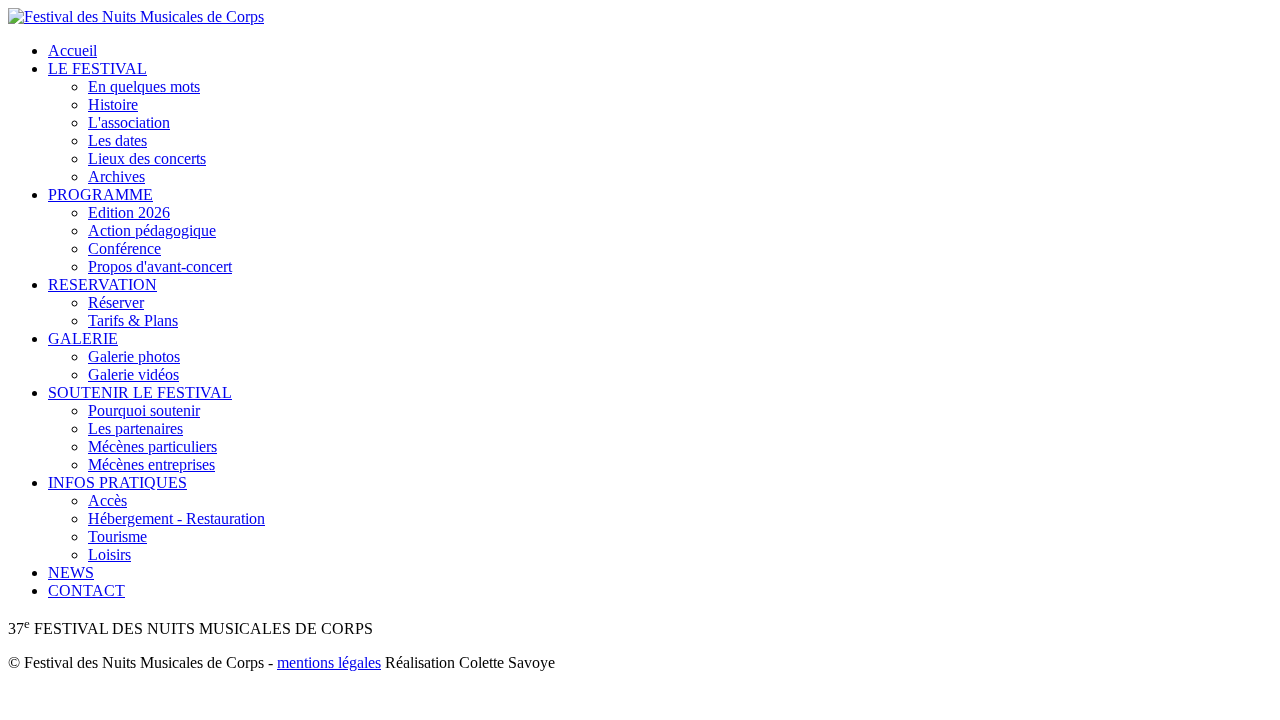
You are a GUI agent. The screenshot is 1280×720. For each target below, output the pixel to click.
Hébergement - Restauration (176, 518)
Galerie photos (134, 356)
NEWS (71, 572)
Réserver (116, 302)
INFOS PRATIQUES (117, 482)
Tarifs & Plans (133, 320)
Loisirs (109, 554)
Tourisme (117, 536)
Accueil (72, 50)
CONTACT (86, 590)
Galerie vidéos (133, 374)
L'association (129, 122)
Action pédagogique (152, 230)
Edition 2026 (129, 212)
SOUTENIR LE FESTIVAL (140, 392)
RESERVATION (102, 284)
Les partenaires (135, 428)
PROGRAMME (100, 194)
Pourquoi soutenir (144, 410)
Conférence (124, 248)
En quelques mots (144, 86)
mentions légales (329, 662)
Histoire (113, 104)
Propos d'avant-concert (160, 266)
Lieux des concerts (147, 158)
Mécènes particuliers (152, 446)
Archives (116, 176)
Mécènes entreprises (151, 464)
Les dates (117, 140)
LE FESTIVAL (97, 68)
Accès (107, 500)
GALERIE (83, 338)
